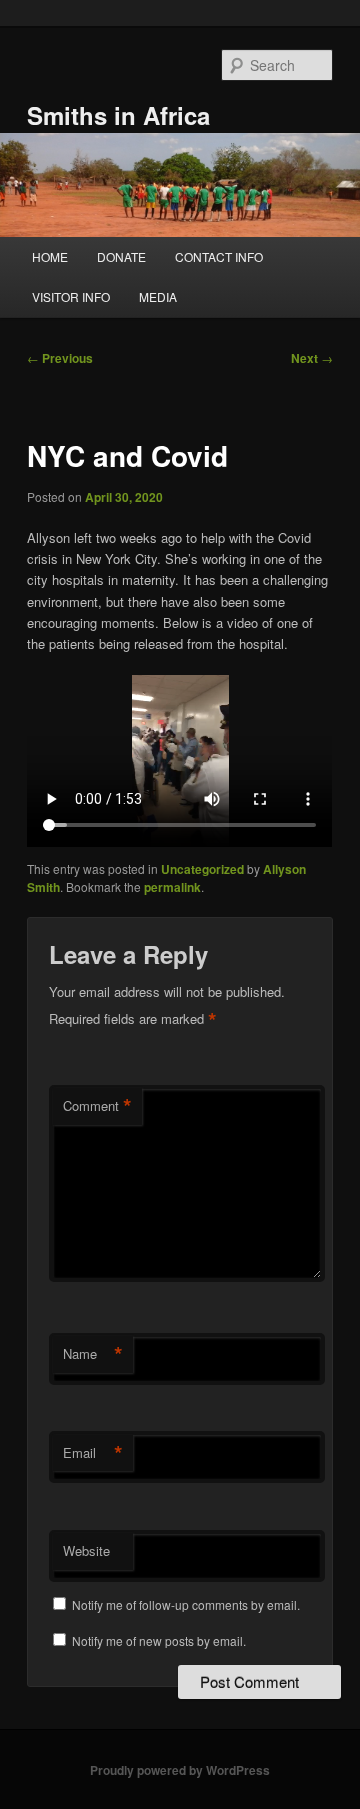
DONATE (121, 256)
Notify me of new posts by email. (159, 1640)
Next (312, 358)
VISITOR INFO (71, 296)
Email (93, 1453)
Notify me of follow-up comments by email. (186, 1604)
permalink (172, 887)
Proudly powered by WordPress (180, 1770)
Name (93, 1354)
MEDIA (158, 296)
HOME (50, 256)
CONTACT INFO (219, 256)
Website (86, 1550)
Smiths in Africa (118, 115)
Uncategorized (202, 869)
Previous (60, 358)
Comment (97, 1106)
